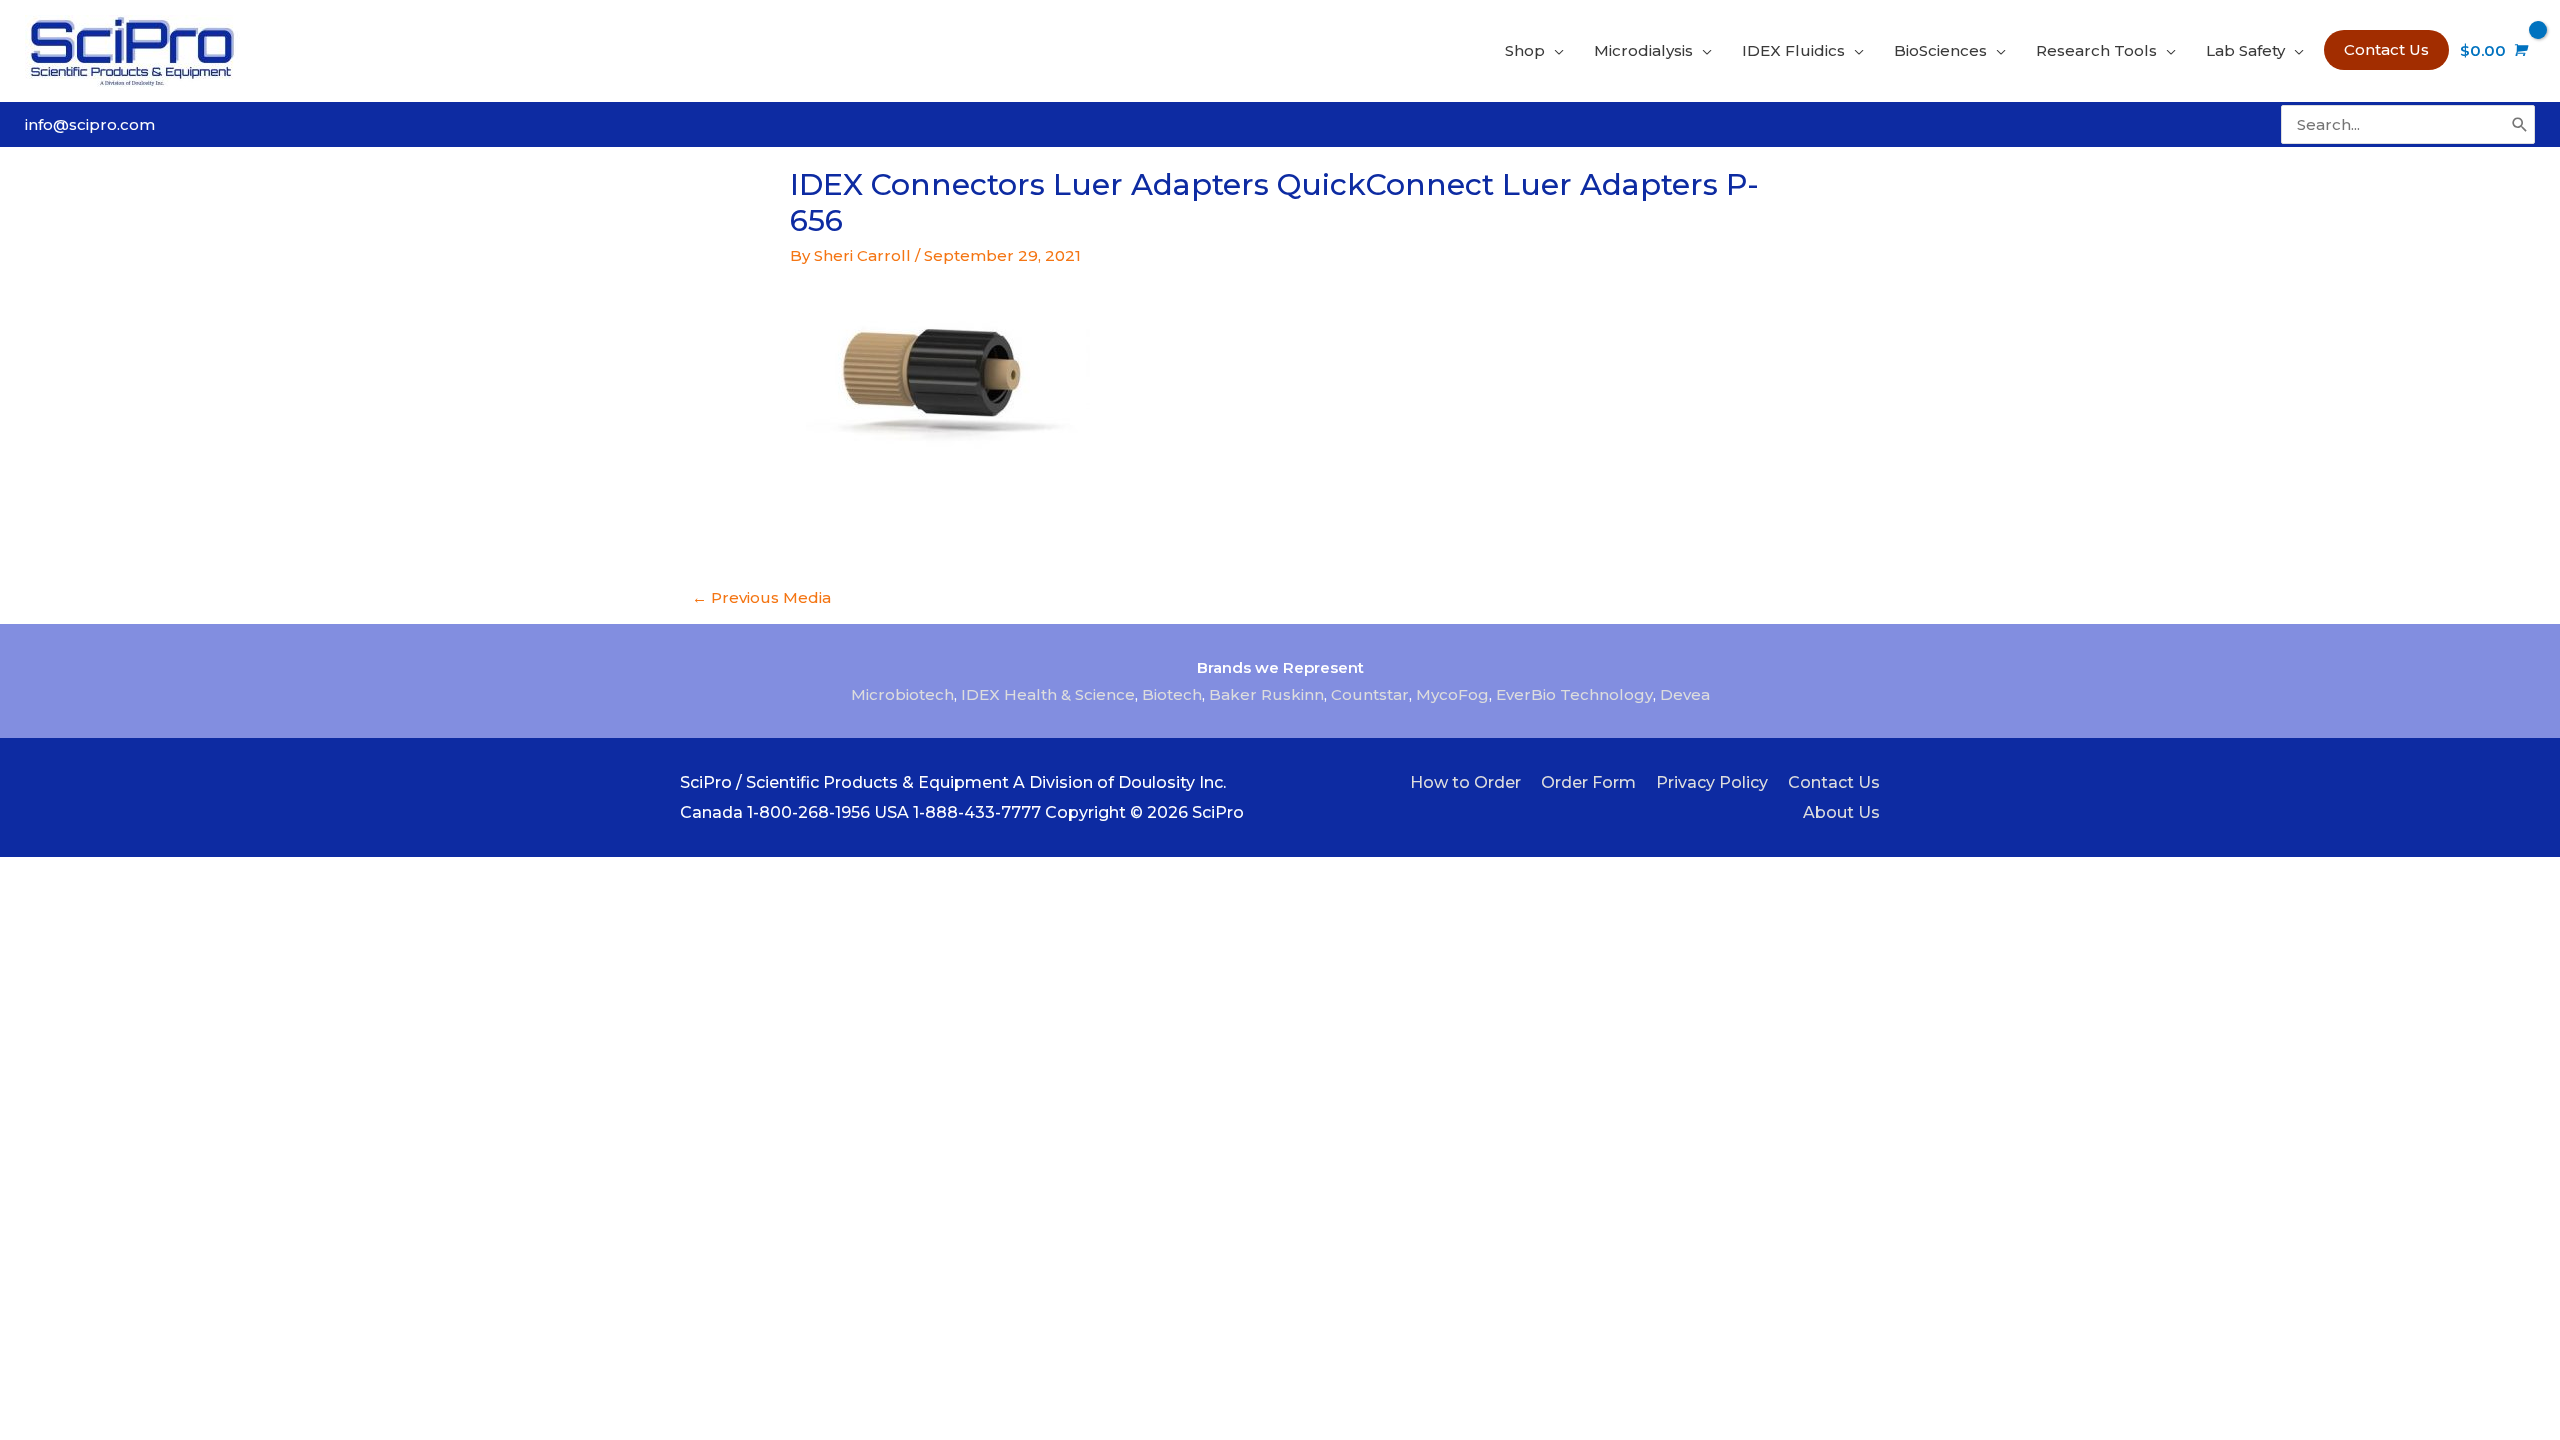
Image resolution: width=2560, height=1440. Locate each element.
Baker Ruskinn (1266, 694)
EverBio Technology (1574, 694)
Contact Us (1834, 782)
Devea (1685, 694)
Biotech (1172, 694)
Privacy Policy (1712, 782)
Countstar (1370, 694)
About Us (1841, 812)
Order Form (1588, 782)
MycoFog (1452, 694)
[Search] (2520, 124)
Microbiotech (902, 694)
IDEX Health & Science (1048, 694)
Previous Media (761, 597)
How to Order (1465, 782)
